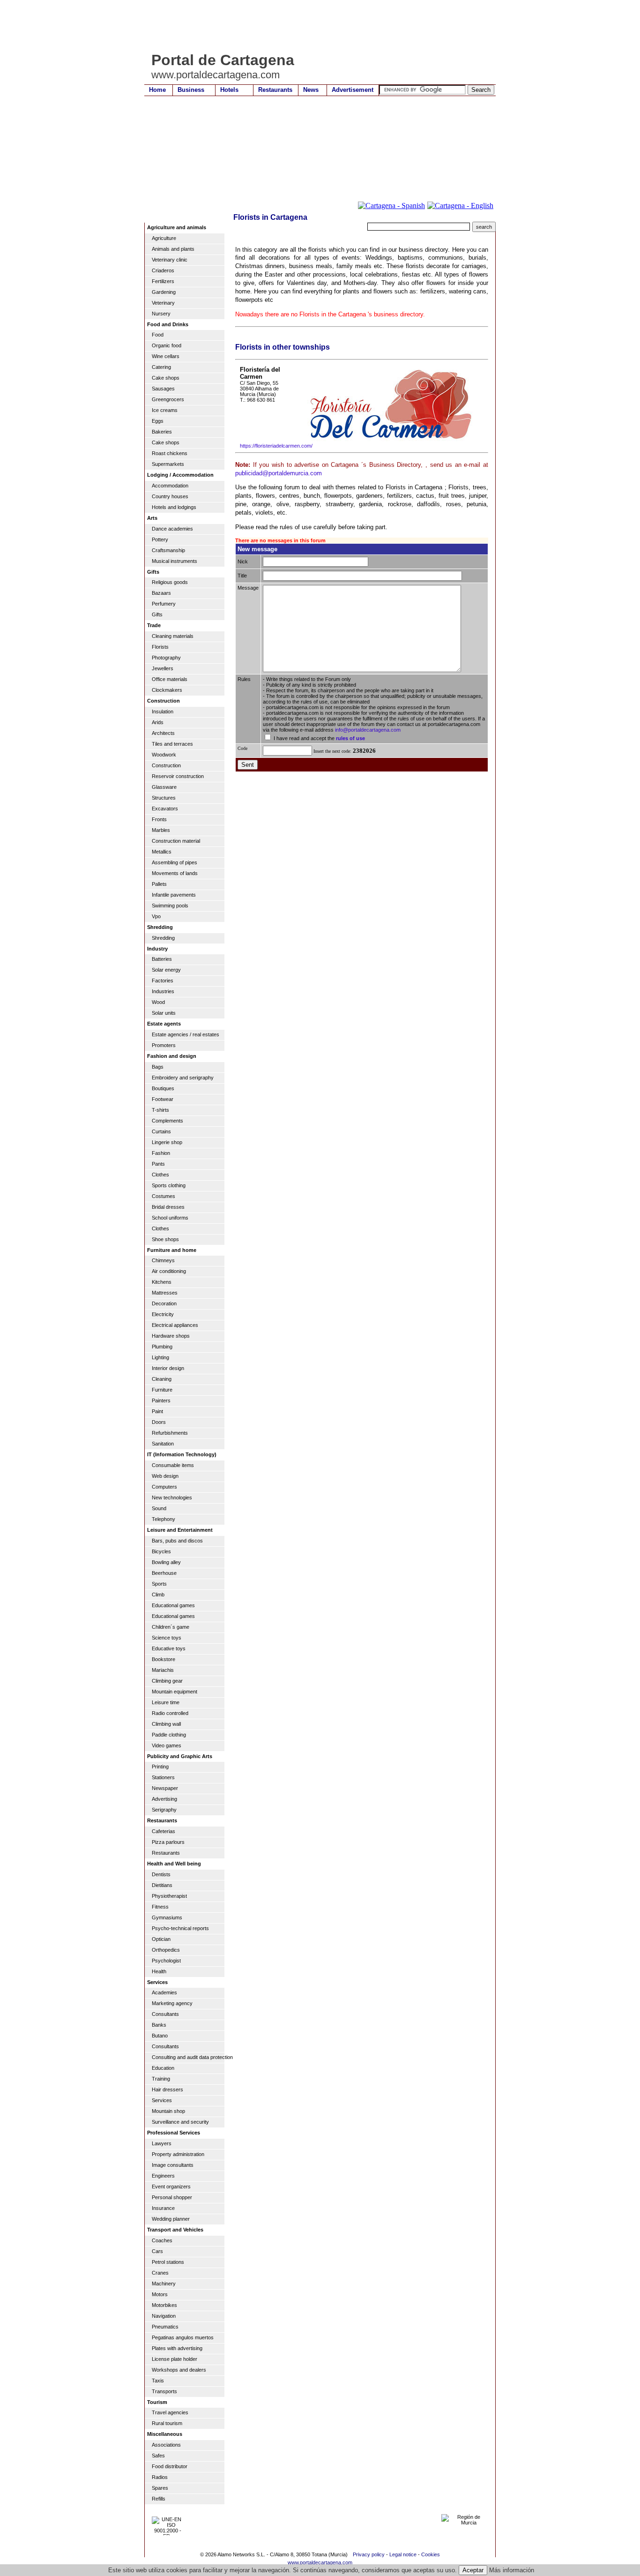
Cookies (431, 2554)
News (311, 90)
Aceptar (473, 2570)
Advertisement (353, 90)
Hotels (229, 90)
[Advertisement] (315, 26)
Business (191, 90)
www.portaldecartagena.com (320, 2562)
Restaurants (275, 90)
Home (157, 90)
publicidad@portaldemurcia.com (279, 473)
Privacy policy (369, 2554)
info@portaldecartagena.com (368, 730)
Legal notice (403, 2554)
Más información (512, 2570)
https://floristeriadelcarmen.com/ (276, 446)
